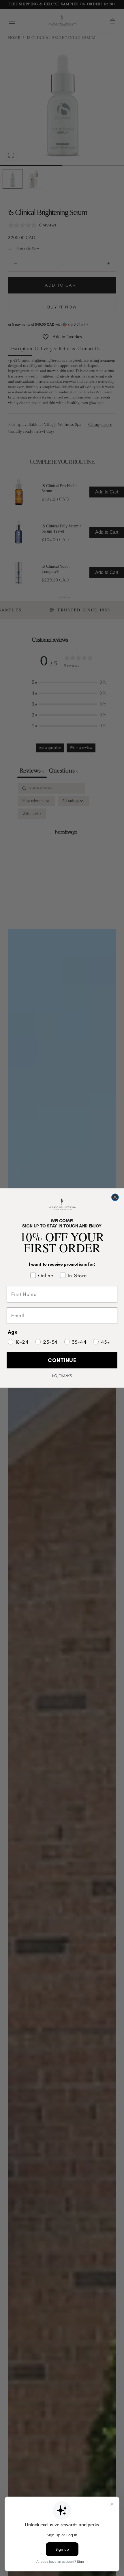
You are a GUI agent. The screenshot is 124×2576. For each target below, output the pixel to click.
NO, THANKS (62, 1376)
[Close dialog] (115, 1197)
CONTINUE (62, 1360)
